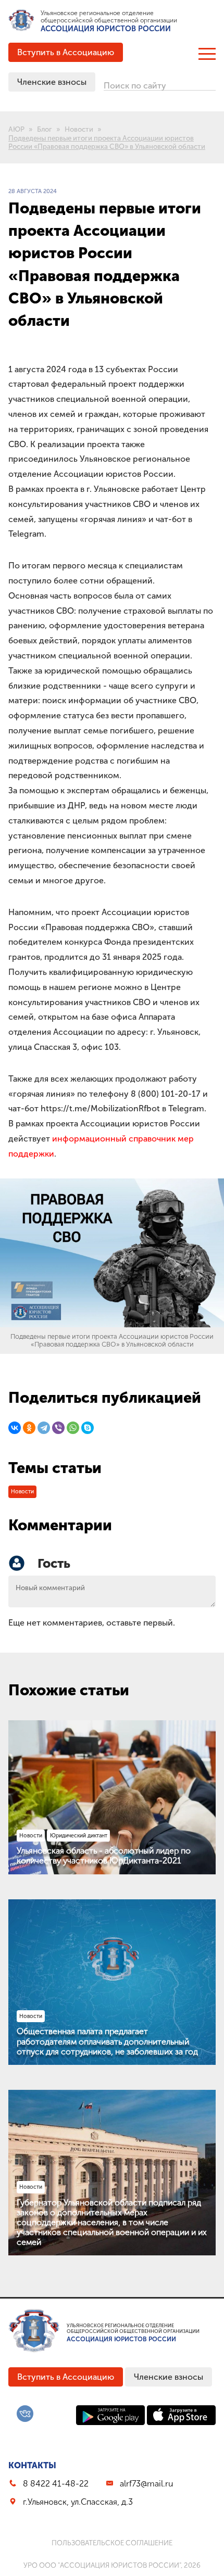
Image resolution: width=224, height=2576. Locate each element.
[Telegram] (44, 1428)
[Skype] (88, 1428)
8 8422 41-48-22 (56, 2484)
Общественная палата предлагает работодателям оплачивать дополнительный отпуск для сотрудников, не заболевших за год (107, 2041)
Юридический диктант (79, 1836)
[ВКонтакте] (15, 1428)
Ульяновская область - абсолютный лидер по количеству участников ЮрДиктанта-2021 (104, 1856)
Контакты (32, 2465)
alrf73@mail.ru (146, 2484)
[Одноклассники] (29, 1428)
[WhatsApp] (73, 1428)
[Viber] (58, 1428)
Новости (22, 1492)
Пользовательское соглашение (112, 2543)
